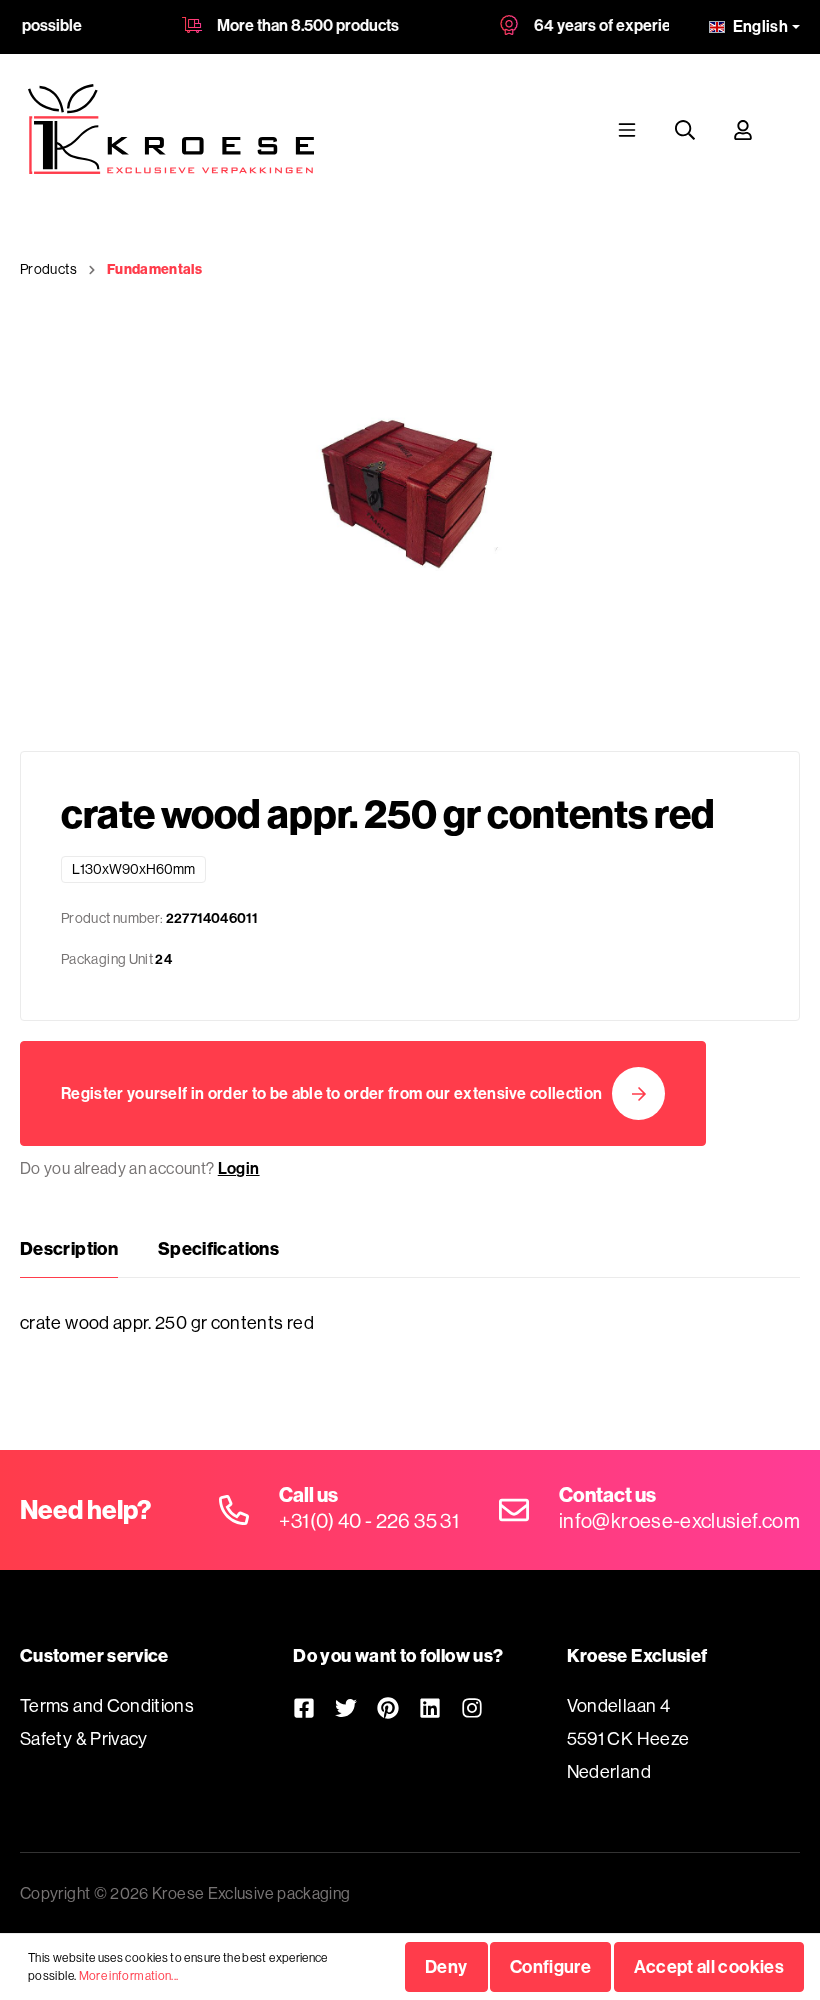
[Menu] (627, 129)
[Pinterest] (388, 1707)
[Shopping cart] (791, 129)
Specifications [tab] (218, 1248)
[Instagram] (472, 1707)
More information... (129, 1975)
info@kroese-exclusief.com (679, 1520)
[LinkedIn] (430, 1707)
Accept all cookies (709, 1966)
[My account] (743, 129)
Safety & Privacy (84, 1738)
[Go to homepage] (171, 129)
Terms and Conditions (107, 1705)
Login (239, 1168)
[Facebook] (304, 1707)
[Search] (685, 129)
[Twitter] (346, 1707)
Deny (446, 1966)
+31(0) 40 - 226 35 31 (369, 1520)
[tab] (69, 1249)
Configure (550, 1966)
